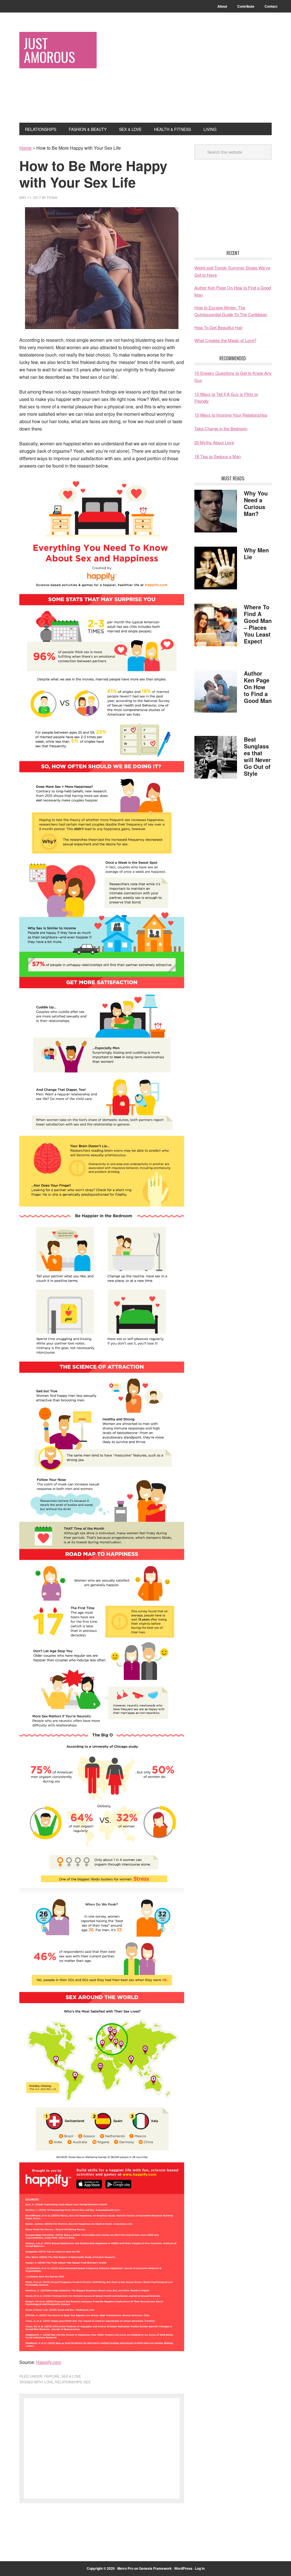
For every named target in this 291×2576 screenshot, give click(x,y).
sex (87, 2382)
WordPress (183, 2568)
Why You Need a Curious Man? (256, 503)
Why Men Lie (256, 553)
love (49, 2382)
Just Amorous (49, 50)
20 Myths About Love (214, 442)
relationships (68, 2382)
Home (25, 148)
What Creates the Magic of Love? (225, 340)
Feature (52, 2376)
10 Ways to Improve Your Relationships (231, 415)
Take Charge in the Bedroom (221, 428)
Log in (200, 2568)
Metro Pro (125, 2568)
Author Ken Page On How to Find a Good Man (258, 687)
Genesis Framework (155, 2568)
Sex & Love (71, 2376)
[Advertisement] (204, 72)
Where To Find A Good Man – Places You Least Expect (258, 624)
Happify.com (49, 2362)
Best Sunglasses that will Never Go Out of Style (257, 756)
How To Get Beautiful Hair (218, 327)
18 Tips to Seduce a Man (218, 456)
